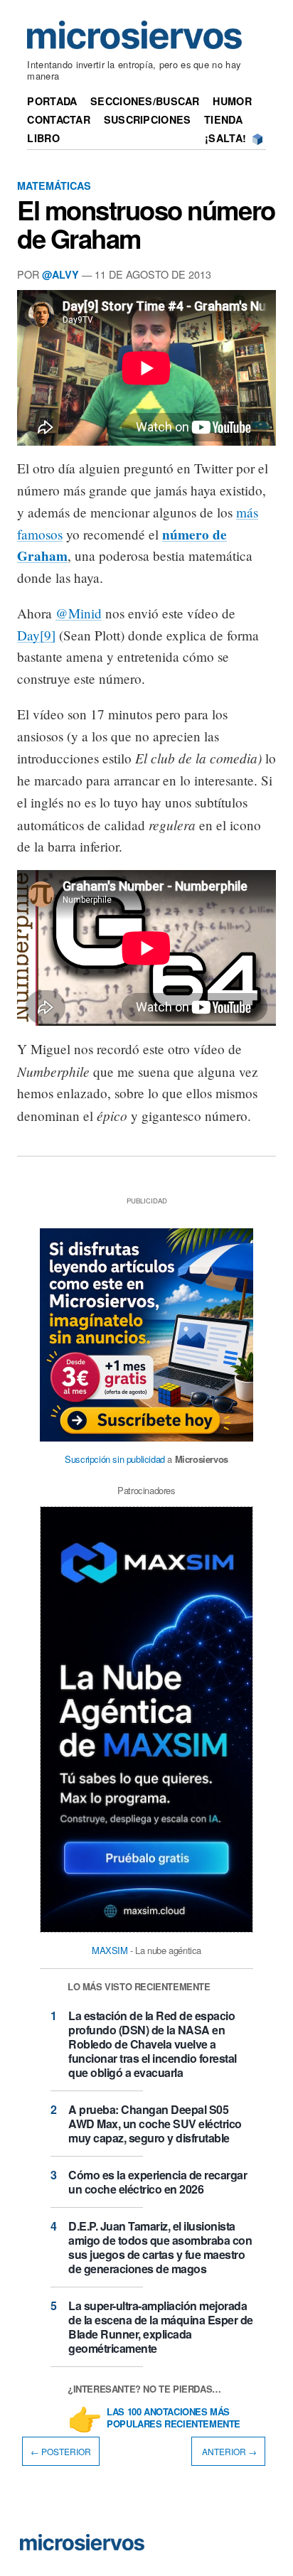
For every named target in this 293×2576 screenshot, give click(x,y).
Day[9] (36, 635)
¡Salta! (225, 138)
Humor (232, 101)
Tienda (223, 119)
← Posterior (61, 2451)
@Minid (79, 613)
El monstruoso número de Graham (146, 224)
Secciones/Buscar (145, 101)
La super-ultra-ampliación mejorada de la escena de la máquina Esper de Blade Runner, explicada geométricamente (161, 2327)
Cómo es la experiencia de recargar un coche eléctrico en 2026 (158, 2182)
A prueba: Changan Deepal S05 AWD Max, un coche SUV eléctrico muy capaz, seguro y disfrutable (155, 2124)
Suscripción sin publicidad (115, 1459)
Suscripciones (148, 119)
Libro (43, 138)
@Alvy (60, 274)
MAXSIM (110, 1950)
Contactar (59, 119)
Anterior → (228, 2451)
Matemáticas (54, 186)
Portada (52, 101)
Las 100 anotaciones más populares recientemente (174, 2418)
